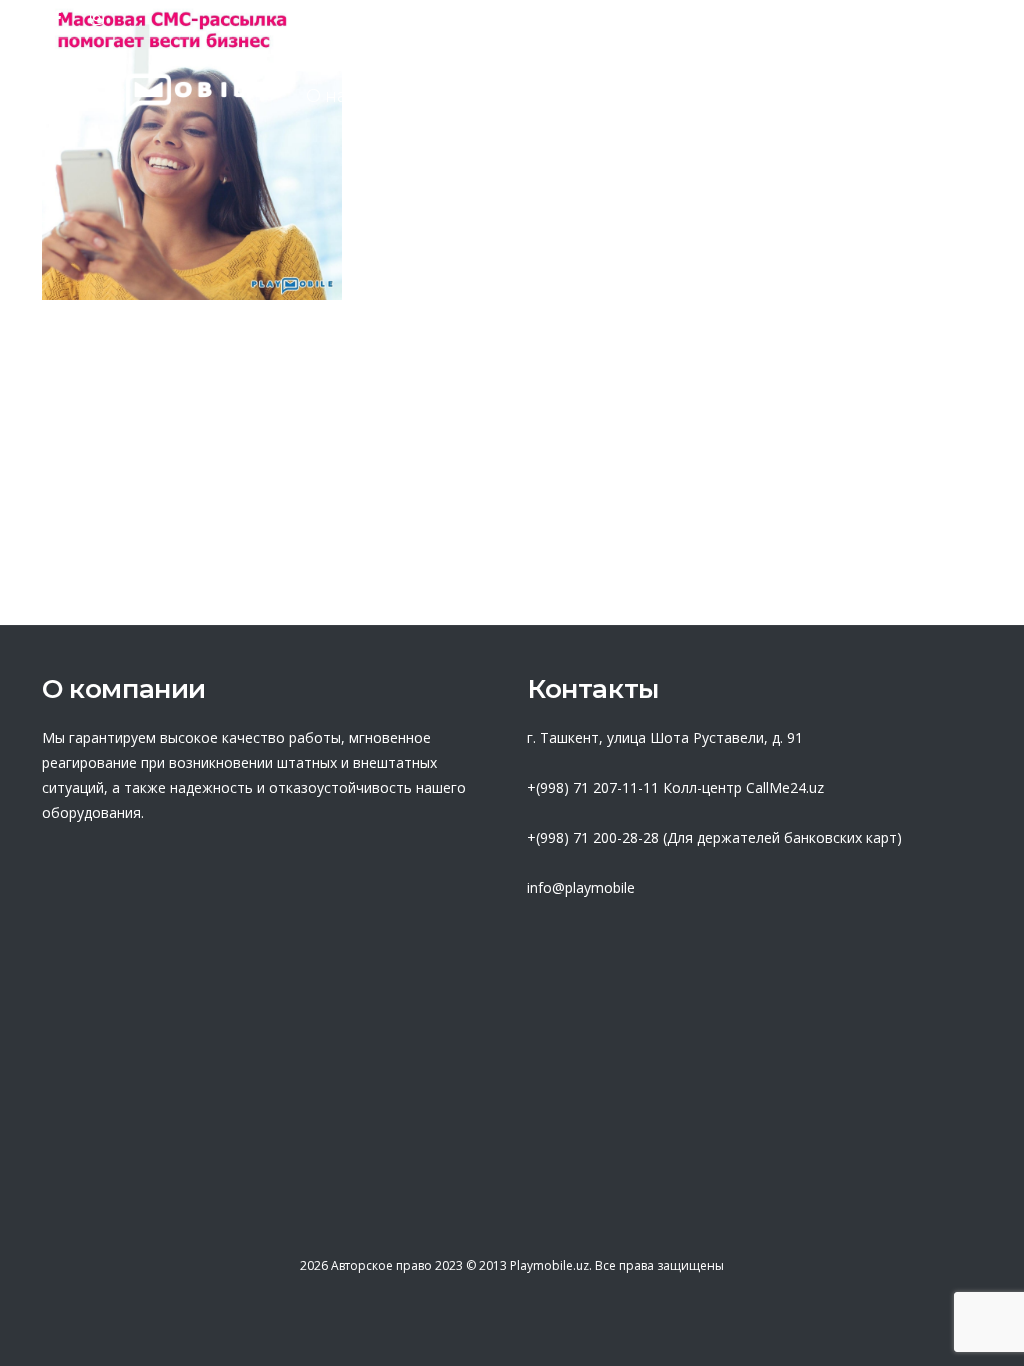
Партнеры (452, 96)
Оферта (583, 96)
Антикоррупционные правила (804, 96)
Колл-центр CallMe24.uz (743, 787)
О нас (331, 96)
